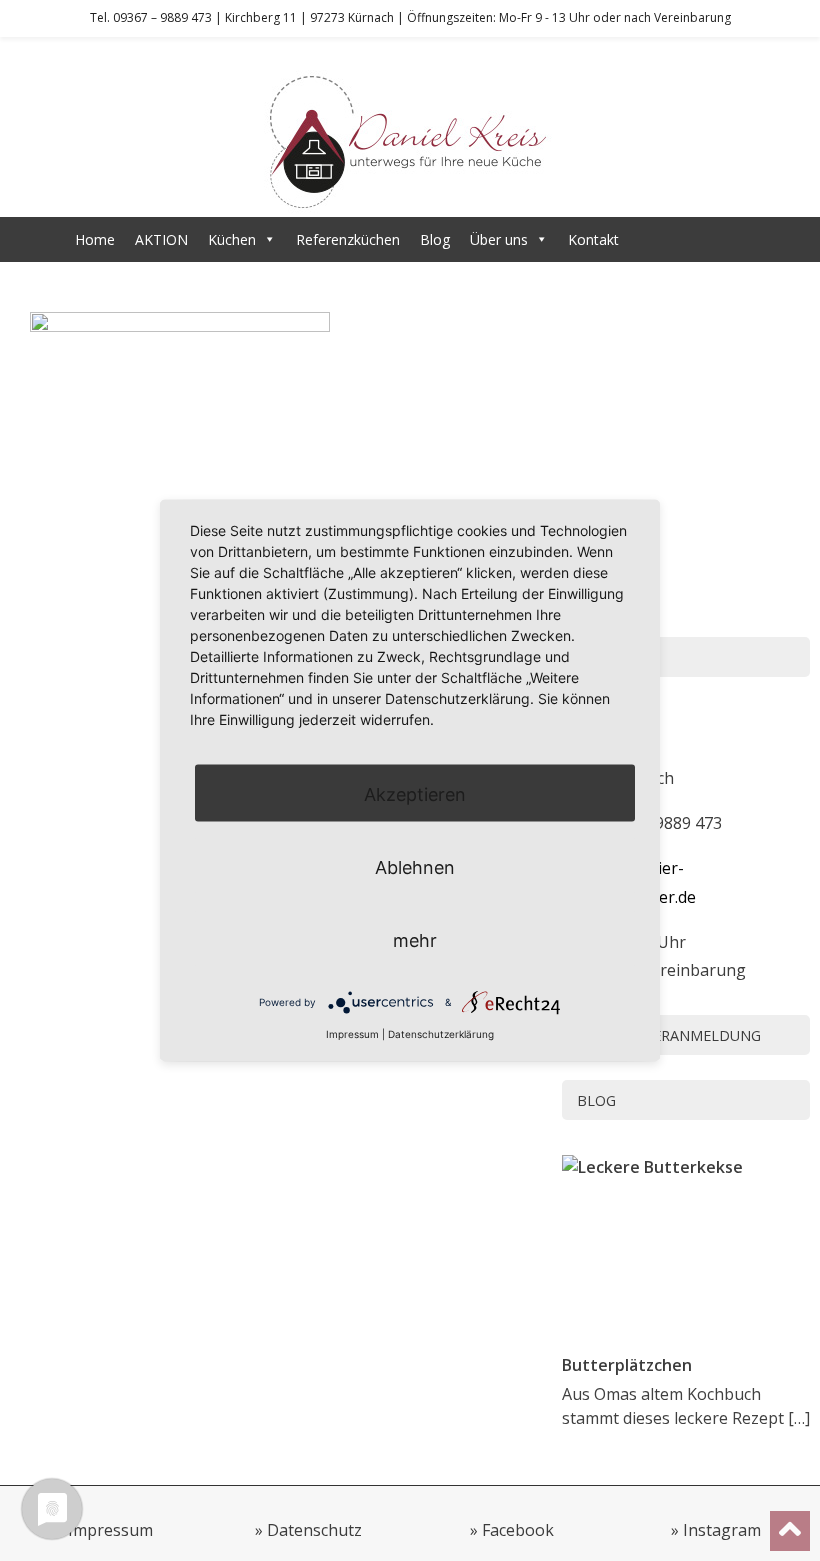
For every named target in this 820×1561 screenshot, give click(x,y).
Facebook (518, 1530)
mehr (415, 940)
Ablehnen (415, 867)
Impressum (110, 1530)
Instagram (722, 1530)
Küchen (232, 239)
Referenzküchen (348, 239)
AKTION (161, 239)
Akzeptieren (415, 794)
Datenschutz (314, 1530)
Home (95, 239)
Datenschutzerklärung (441, 1034)
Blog (435, 239)
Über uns (499, 239)
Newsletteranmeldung (669, 1035)
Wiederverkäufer (692, 239)
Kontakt (593, 239)
